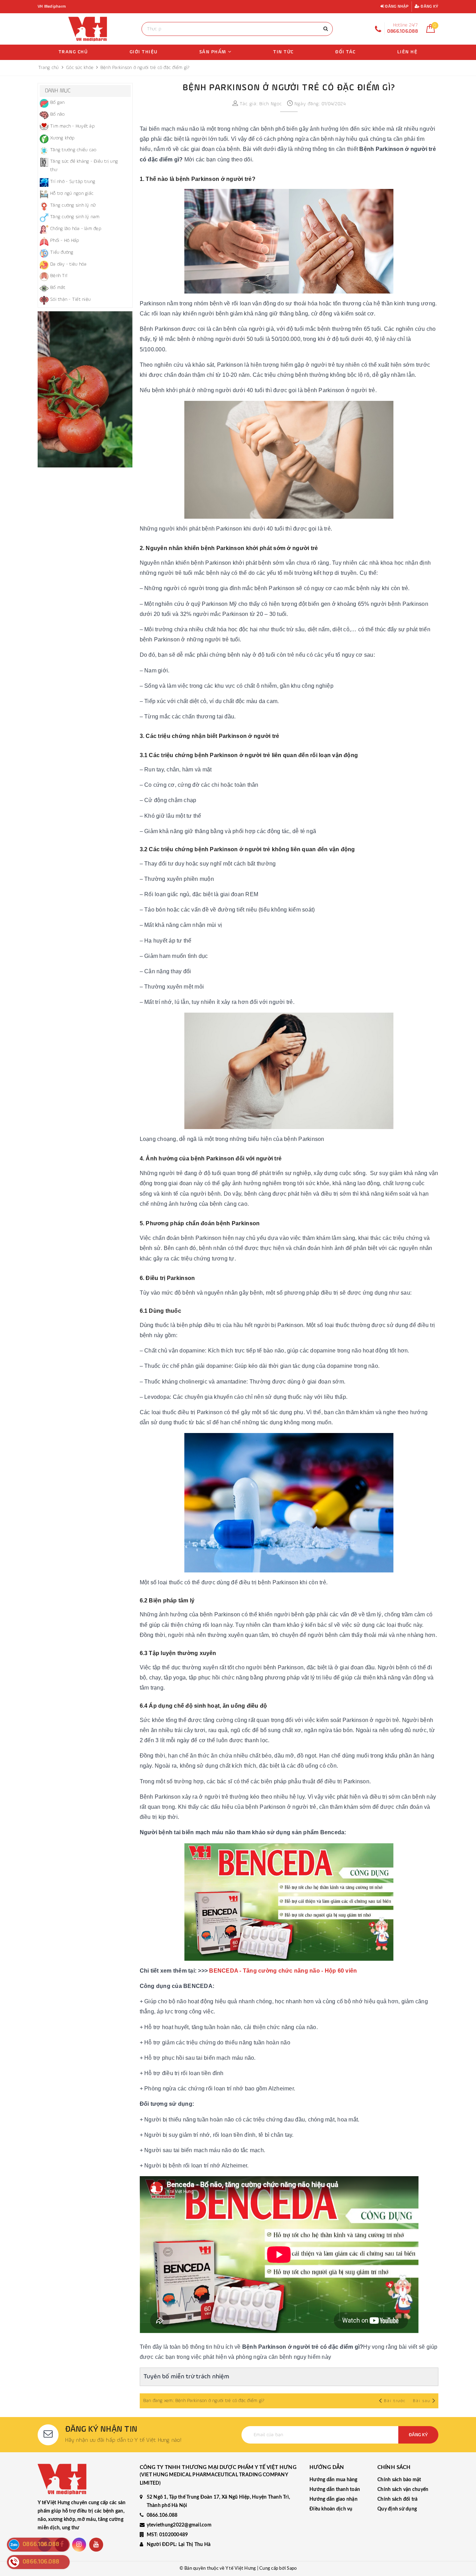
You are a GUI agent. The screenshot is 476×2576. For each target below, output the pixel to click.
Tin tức (283, 52)
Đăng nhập (396, 7)
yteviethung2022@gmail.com (179, 2525)
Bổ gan (57, 102)
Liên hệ (408, 52)
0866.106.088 (162, 2515)
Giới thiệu (144, 52)
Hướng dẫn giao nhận (333, 2499)
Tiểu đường (62, 252)
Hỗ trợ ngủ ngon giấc (72, 193)
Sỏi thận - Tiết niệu (70, 299)
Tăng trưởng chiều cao (73, 150)
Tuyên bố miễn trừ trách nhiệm (186, 2377)
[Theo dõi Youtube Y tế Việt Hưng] (96, 2545)
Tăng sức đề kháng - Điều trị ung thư (84, 166)
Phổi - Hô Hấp (65, 241)
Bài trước (396, 2401)
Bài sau (422, 2401)
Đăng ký (429, 7)
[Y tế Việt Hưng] (88, 29)
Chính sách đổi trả (398, 2499)
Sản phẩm (214, 52)
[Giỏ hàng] (431, 31)
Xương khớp (63, 138)
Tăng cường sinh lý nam (75, 217)
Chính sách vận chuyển (403, 2490)
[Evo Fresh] (85, 389)
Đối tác (346, 52)
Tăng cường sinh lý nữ (73, 205)
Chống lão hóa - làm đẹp (76, 229)
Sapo (292, 2569)
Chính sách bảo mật (399, 2480)
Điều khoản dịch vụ (331, 2509)
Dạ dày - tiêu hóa (68, 264)
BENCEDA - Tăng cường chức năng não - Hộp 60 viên (283, 1971)
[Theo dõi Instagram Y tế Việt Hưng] (79, 2545)
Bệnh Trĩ (59, 276)
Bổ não (57, 114)
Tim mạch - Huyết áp (72, 126)
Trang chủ (73, 52)
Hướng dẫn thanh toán (335, 2490)
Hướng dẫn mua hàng (333, 2480)
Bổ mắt (58, 288)
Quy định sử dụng (397, 2509)
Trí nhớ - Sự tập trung (73, 182)
